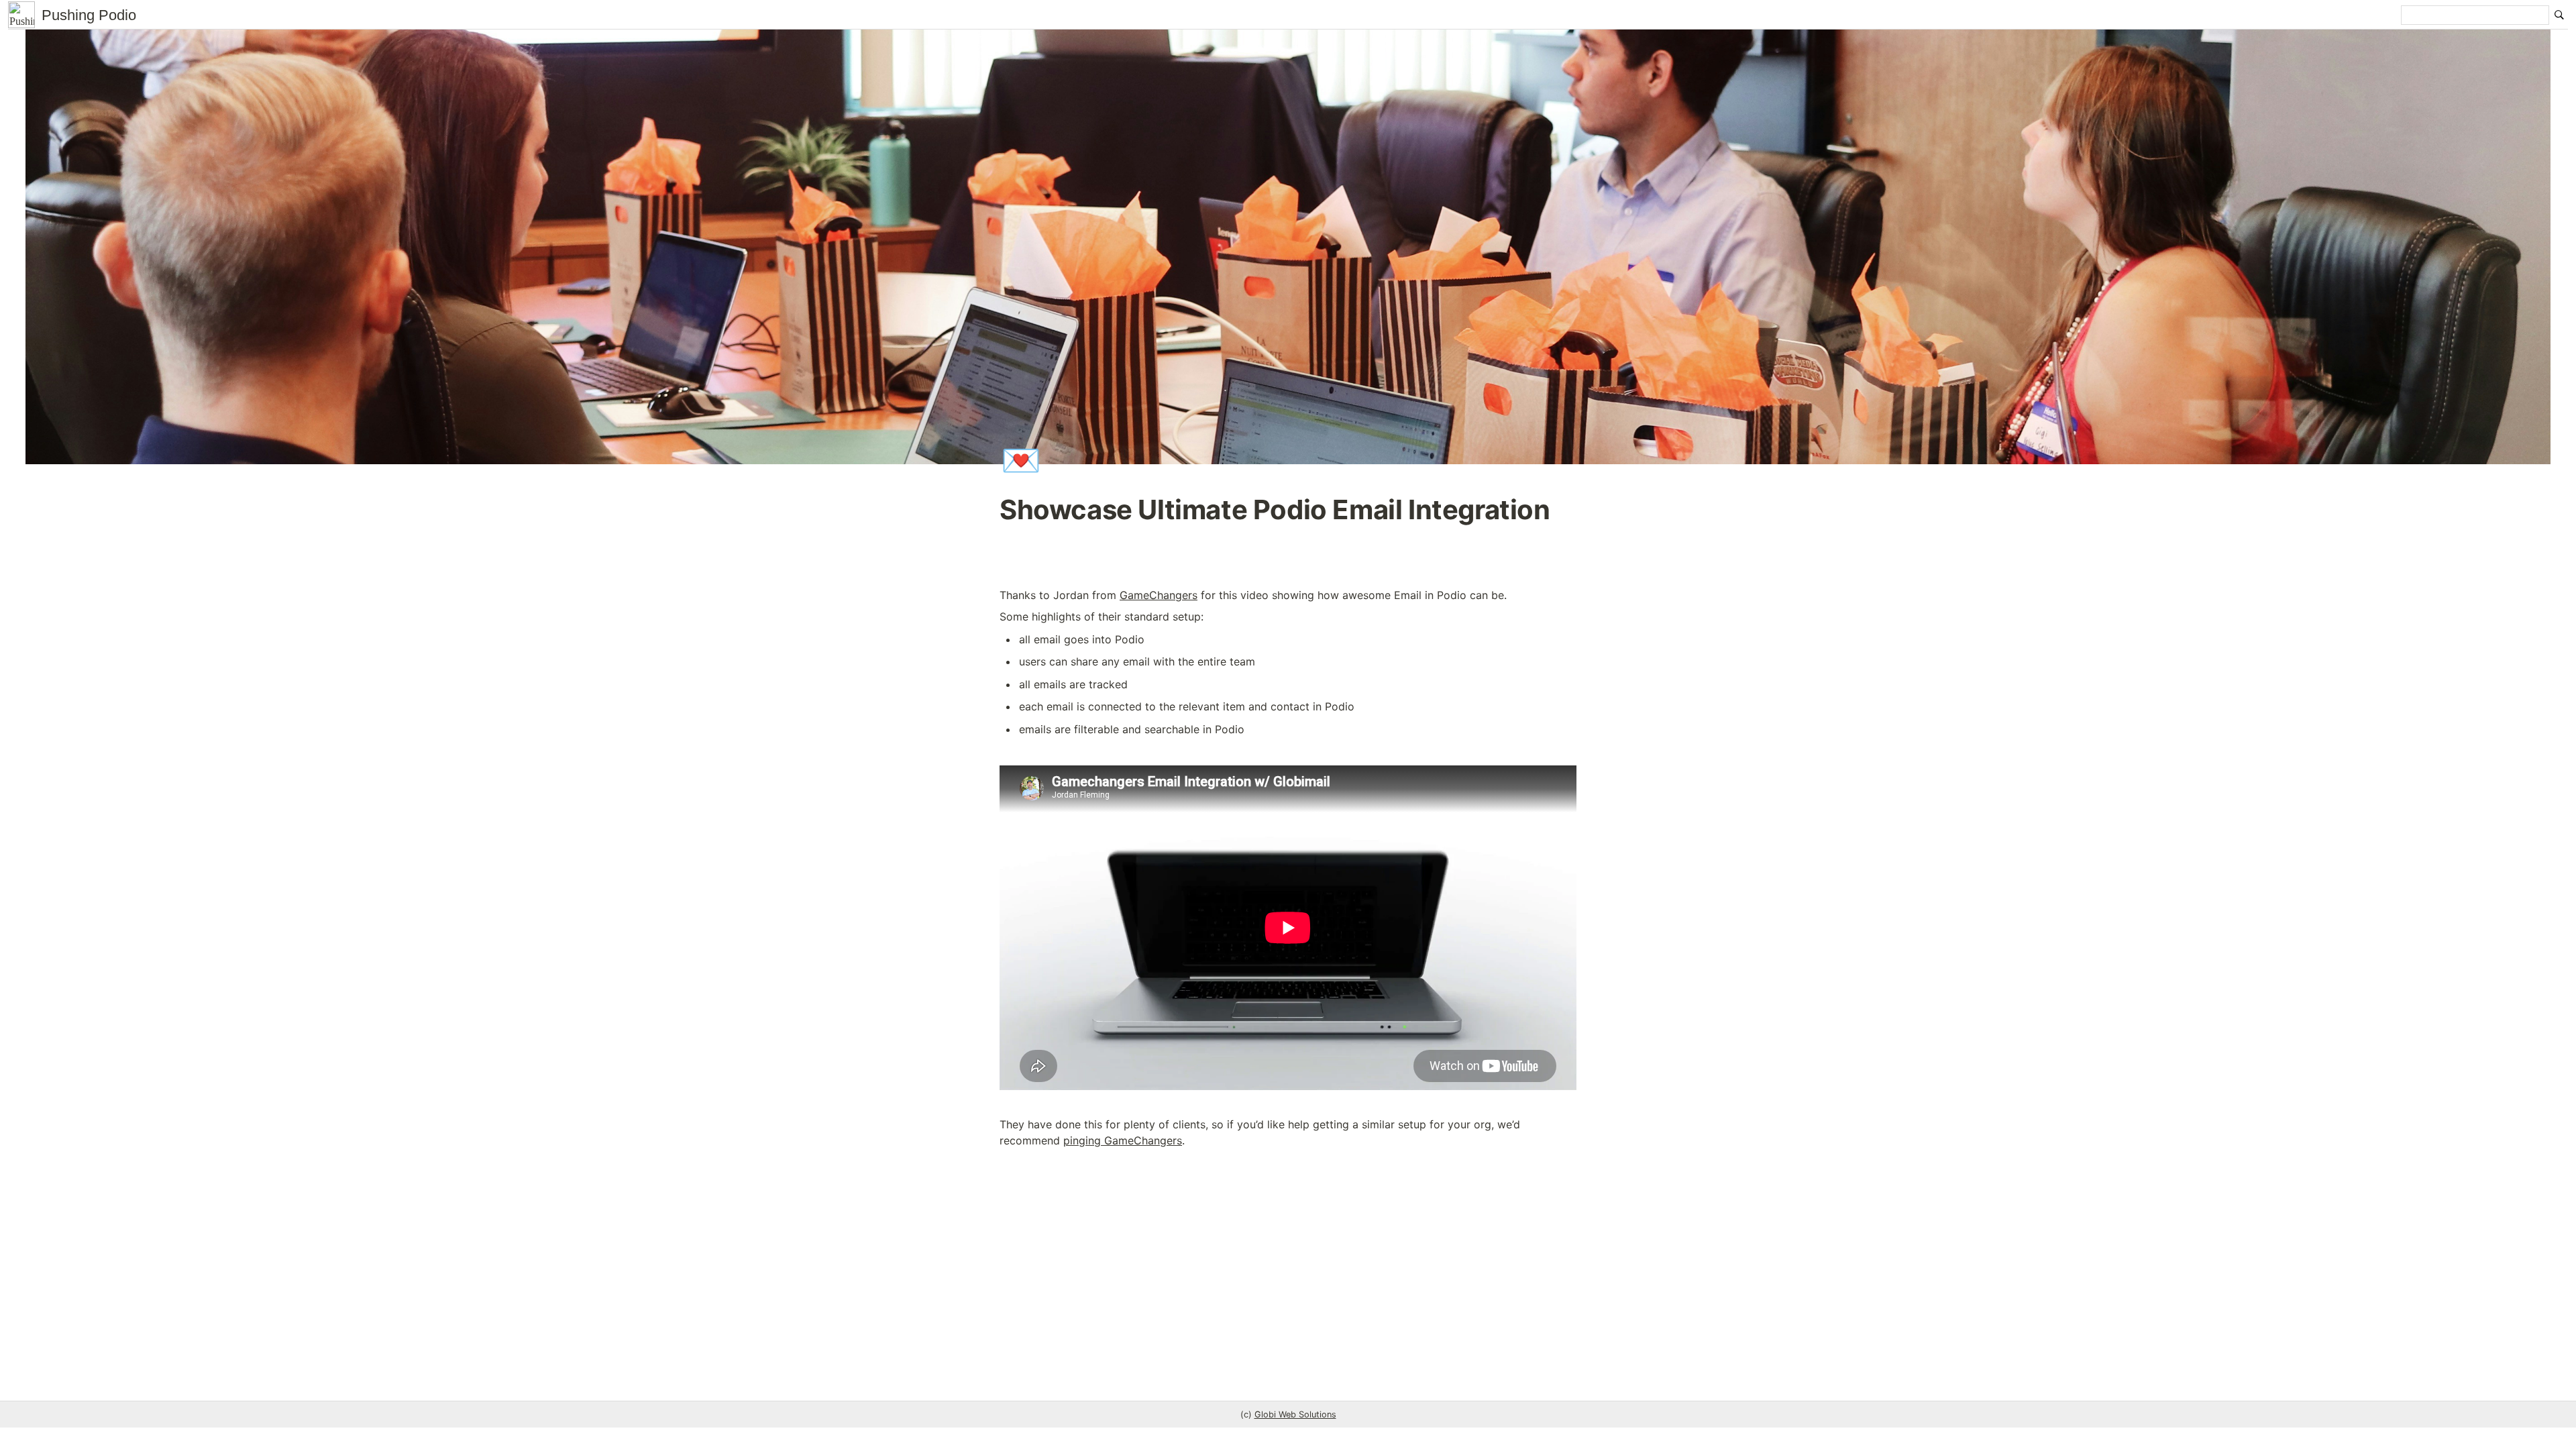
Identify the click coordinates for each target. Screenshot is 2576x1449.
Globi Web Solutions (1295, 1414)
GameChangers (1159, 595)
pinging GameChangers (1123, 1140)
